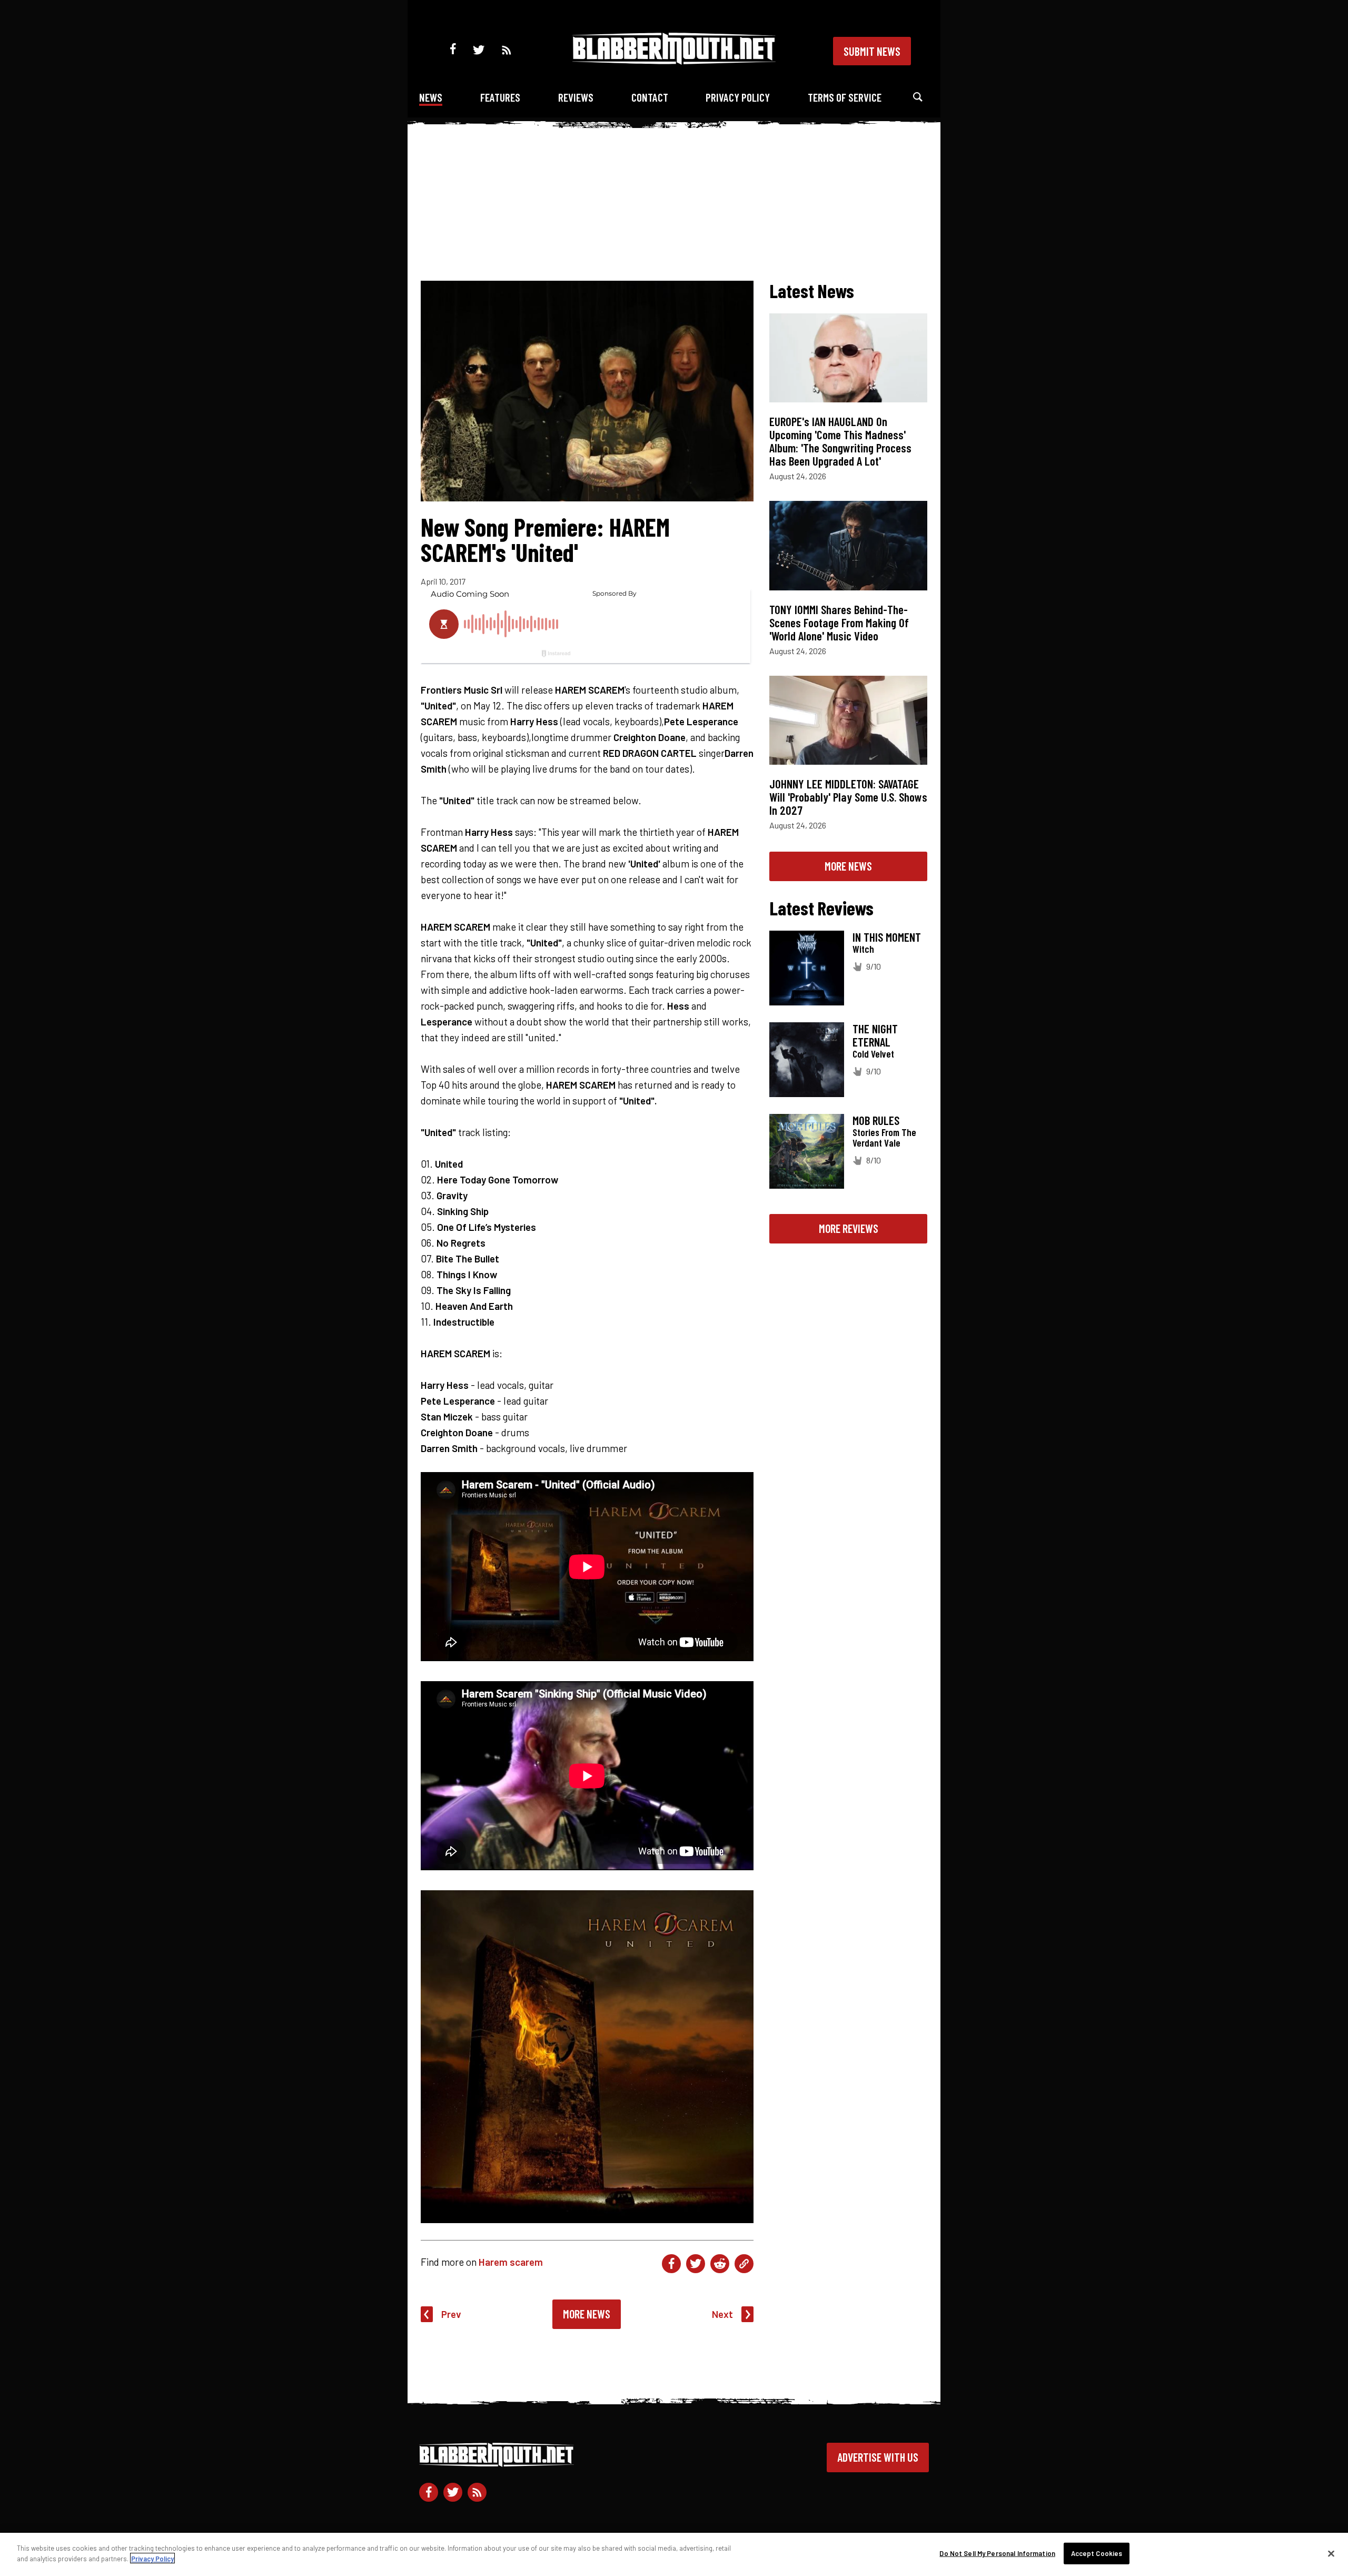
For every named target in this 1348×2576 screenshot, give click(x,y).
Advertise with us (878, 2457)
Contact (650, 97)
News (431, 97)
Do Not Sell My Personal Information (997, 2553)
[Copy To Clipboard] (744, 2264)
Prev (451, 2314)
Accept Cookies (1097, 2553)
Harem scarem (511, 2262)
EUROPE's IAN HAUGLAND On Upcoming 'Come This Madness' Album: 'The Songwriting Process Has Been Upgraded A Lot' (840, 441)
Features (500, 97)
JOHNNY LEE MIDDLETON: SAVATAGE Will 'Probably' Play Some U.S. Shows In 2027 (848, 797)
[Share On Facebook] (671, 2264)
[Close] (1331, 2553)
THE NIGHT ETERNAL (875, 1035)
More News (587, 2314)
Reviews (576, 97)
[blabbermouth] (674, 61)
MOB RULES (876, 1120)
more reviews (849, 1228)
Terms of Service (845, 97)
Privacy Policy (738, 97)
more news (848, 866)
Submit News (872, 51)
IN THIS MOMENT (887, 937)
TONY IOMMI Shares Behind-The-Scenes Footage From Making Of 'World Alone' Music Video (839, 623)
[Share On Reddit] (720, 2264)
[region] (674, 2554)
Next (722, 2314)
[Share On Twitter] (696, 2264)
